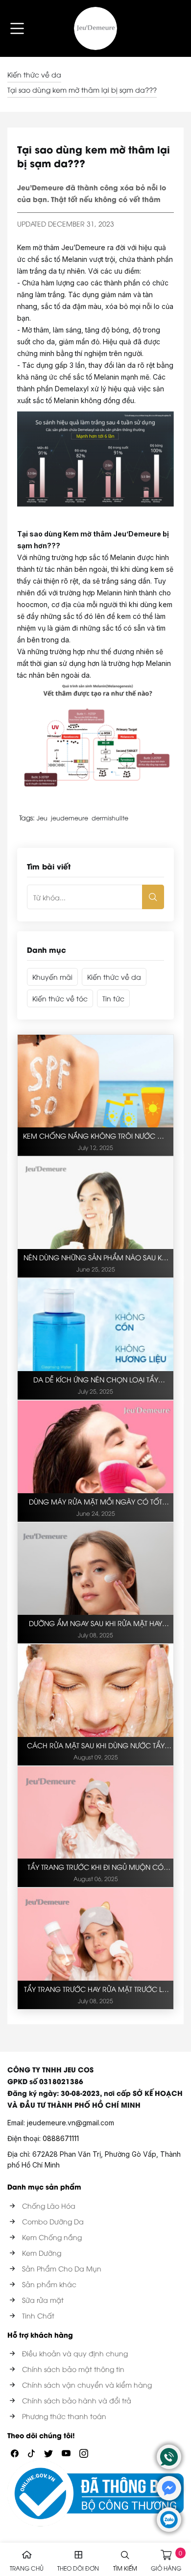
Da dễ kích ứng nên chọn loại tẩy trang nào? (96, 1380)
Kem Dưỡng (42, 2253)
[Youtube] (66, 2452)
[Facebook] (15, 2452)
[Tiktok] (31, 2452)
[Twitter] (48, 2452)
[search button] (153, 897)
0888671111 (61, 2138)
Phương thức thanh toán (64, 2416)
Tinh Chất (38, 2315)
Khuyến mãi (52, 977)
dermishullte (110, 818)
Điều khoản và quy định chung (75, 2353)
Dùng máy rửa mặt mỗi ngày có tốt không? (95, 1502)
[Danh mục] (17, 28)
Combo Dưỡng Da (53, 2221)
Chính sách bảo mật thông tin (73, 2369)
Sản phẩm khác (49, 2284)
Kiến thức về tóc (60, 998)
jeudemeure (70, 818)
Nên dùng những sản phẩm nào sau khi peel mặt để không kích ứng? (96, 1258)
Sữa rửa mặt (43, 2300)
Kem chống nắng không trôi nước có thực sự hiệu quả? (96, 1136)
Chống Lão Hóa (49, 2206)
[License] (95, 2494)
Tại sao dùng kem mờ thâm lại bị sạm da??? (82, 89)
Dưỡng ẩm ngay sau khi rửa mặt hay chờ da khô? (95, 1624)
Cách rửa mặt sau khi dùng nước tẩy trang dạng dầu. (96, 1746)
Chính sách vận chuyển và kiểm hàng (87, 2385)
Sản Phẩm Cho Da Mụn (62, 2268)
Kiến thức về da (34, 74)
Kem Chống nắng (52, 2237)
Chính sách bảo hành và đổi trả (77, 2400)
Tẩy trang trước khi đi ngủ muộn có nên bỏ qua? (95, 1867)
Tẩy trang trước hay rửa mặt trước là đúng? (95, 1989)
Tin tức (113, 998)
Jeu (42, 818)
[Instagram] (84, 2452)
